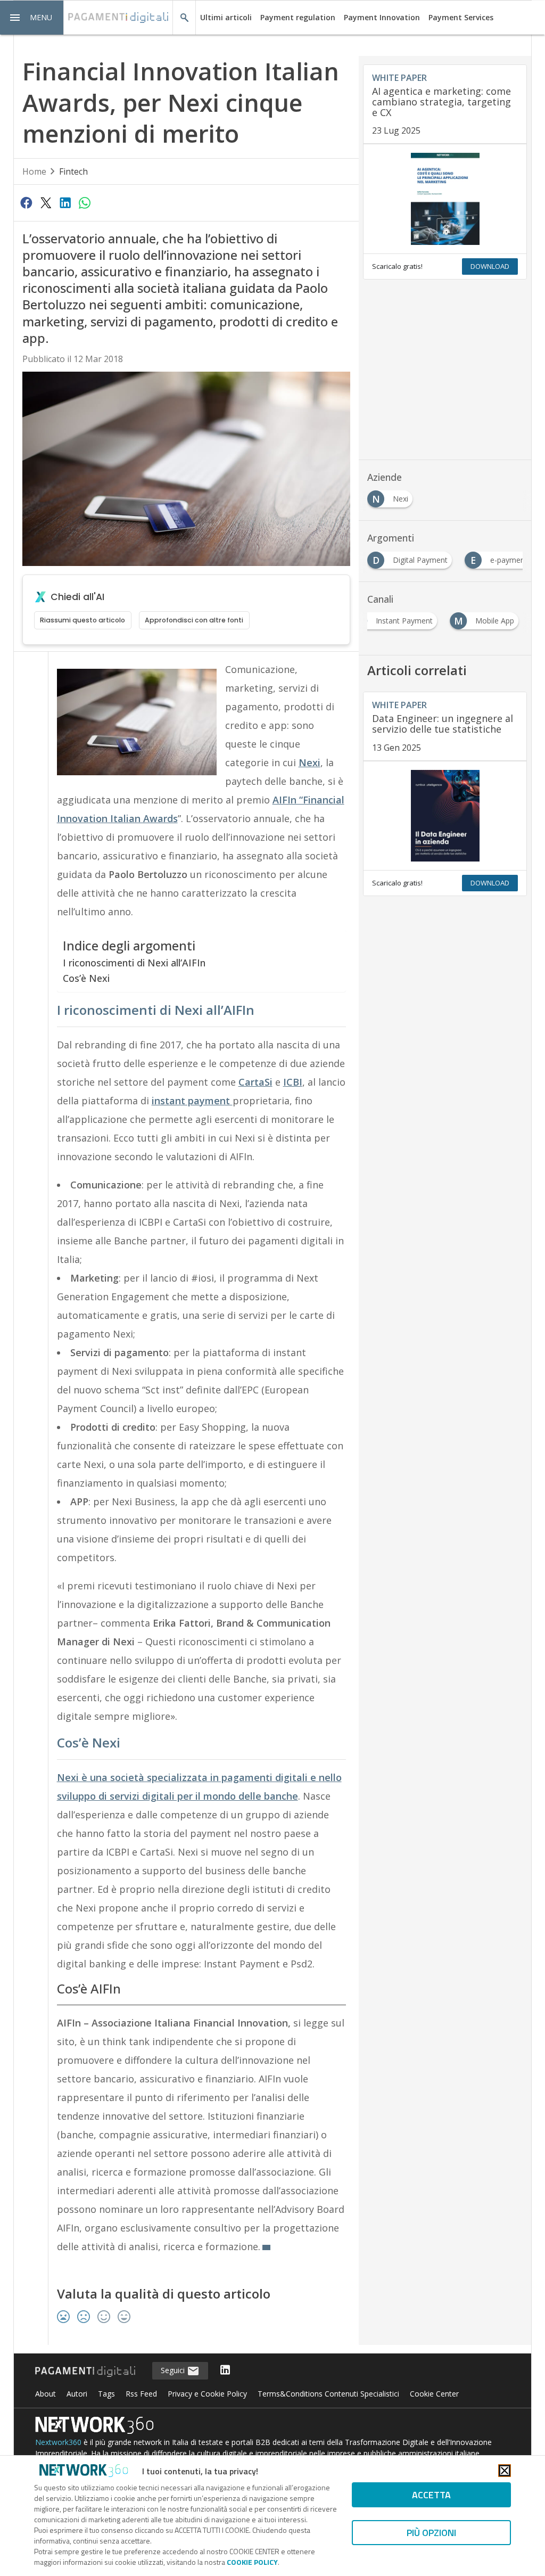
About (46, 2394)
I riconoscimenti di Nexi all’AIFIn (134, 963)
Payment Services (461, 17)
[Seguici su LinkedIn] (225, 2371)
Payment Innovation (382, 17)
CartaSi (255, 1082)
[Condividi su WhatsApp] (85, 202)
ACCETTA (431, 2495)
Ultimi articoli (226, 17)
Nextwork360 (58, 2442)
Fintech (73, 171)
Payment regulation (298, 17)
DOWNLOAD (490, 266)
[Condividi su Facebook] (27, 202)
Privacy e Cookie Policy (207, 2394)
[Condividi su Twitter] (46, 202)
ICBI (293, 1082)
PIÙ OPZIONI (431, 2533)
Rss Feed (141, 2394)
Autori (77, 2394)
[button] (32, 18)
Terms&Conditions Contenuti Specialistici (328, 2394)
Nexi (309, 762)
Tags (106, 2394)
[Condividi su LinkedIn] (65, 202)
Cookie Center (434, 2394)
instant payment (192, 1101)
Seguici (174, 2370)
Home (34, 171)
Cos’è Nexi (86, 978)
